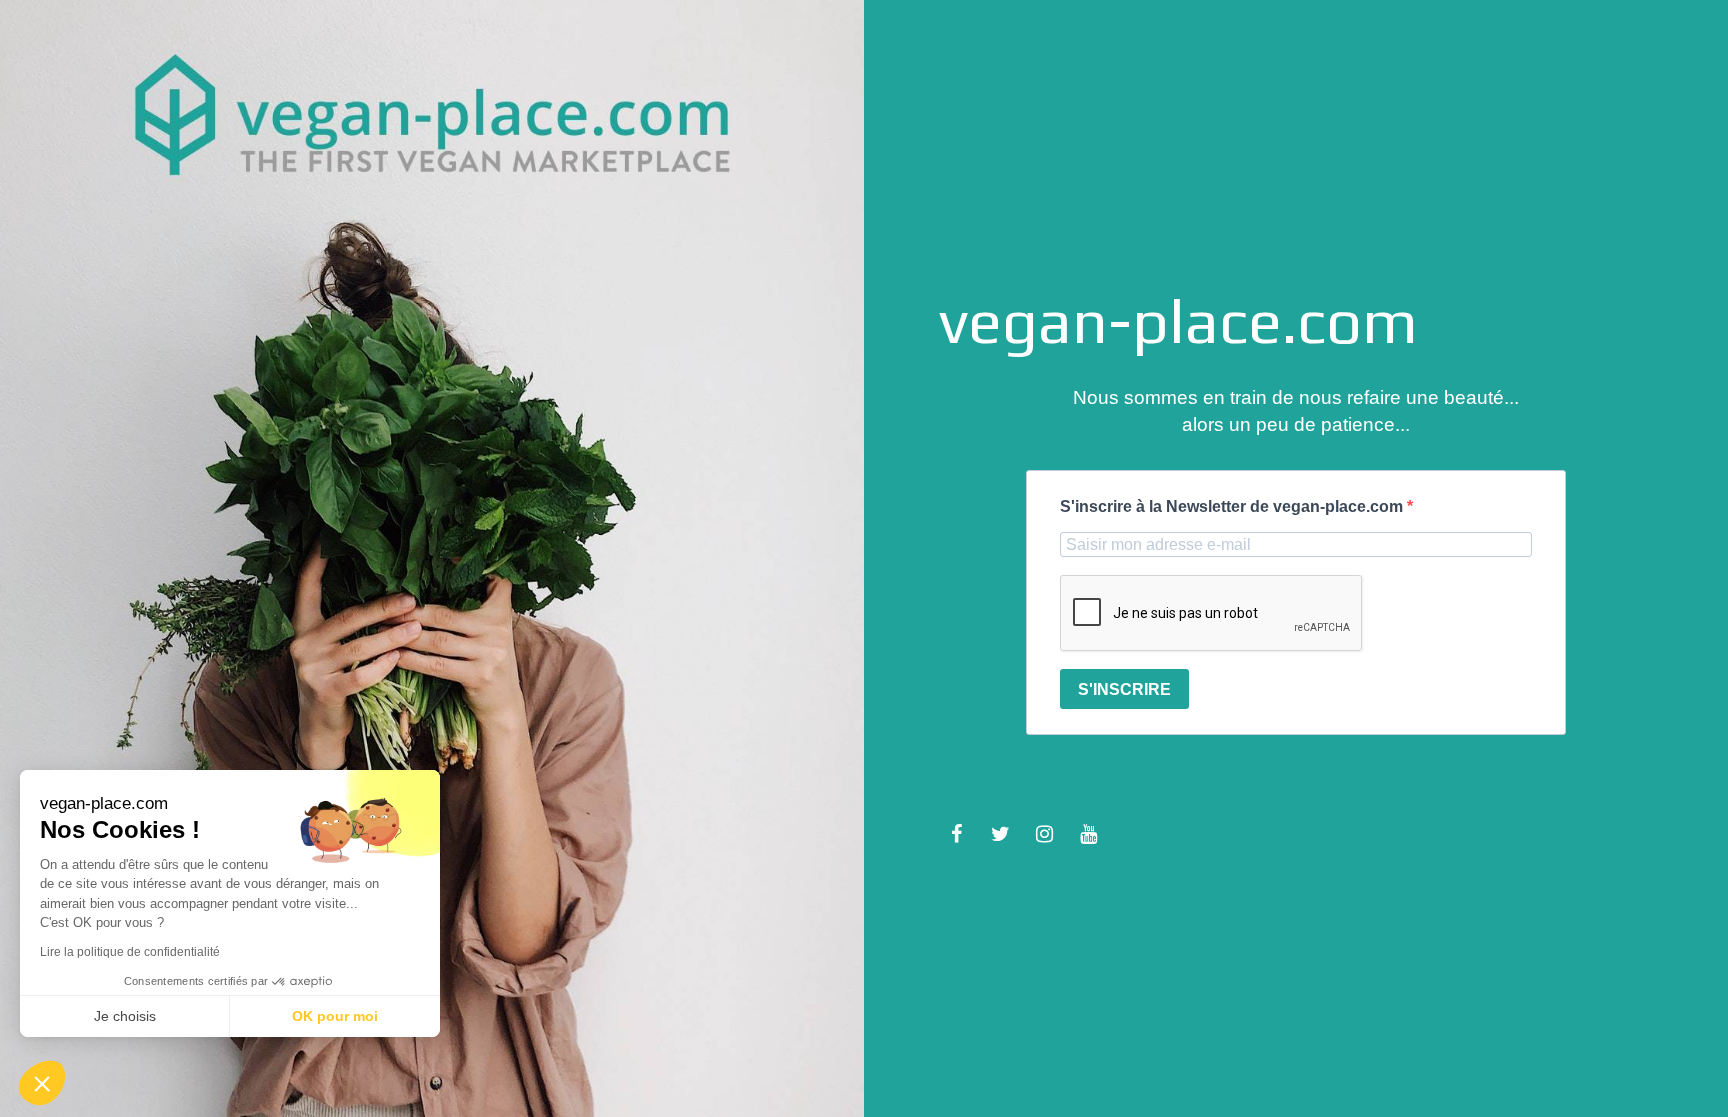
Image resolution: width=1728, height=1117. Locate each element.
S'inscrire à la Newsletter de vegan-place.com (1233, 506)
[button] (42, 1083)
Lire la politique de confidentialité (130, 952)
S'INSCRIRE (1124, 689)
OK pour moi (335, 1016)
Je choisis (125, 1016)
